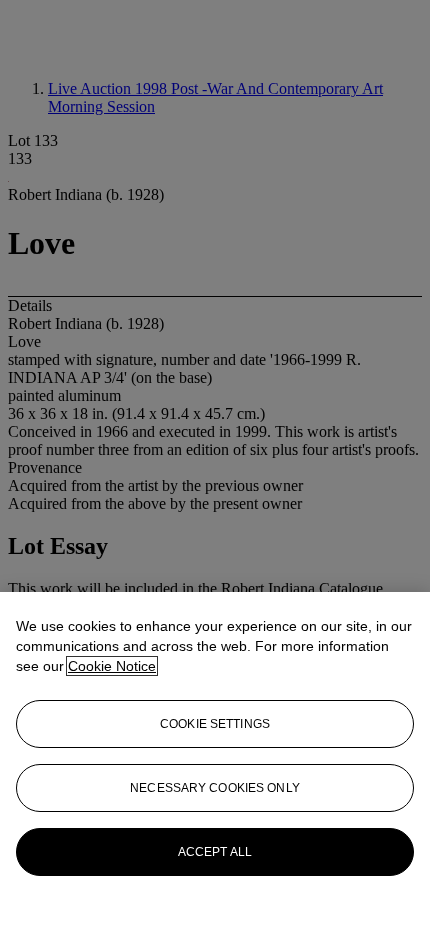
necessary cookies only (215, 788)
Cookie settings (215, 724)
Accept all (215, 852)
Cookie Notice (112, 666)
